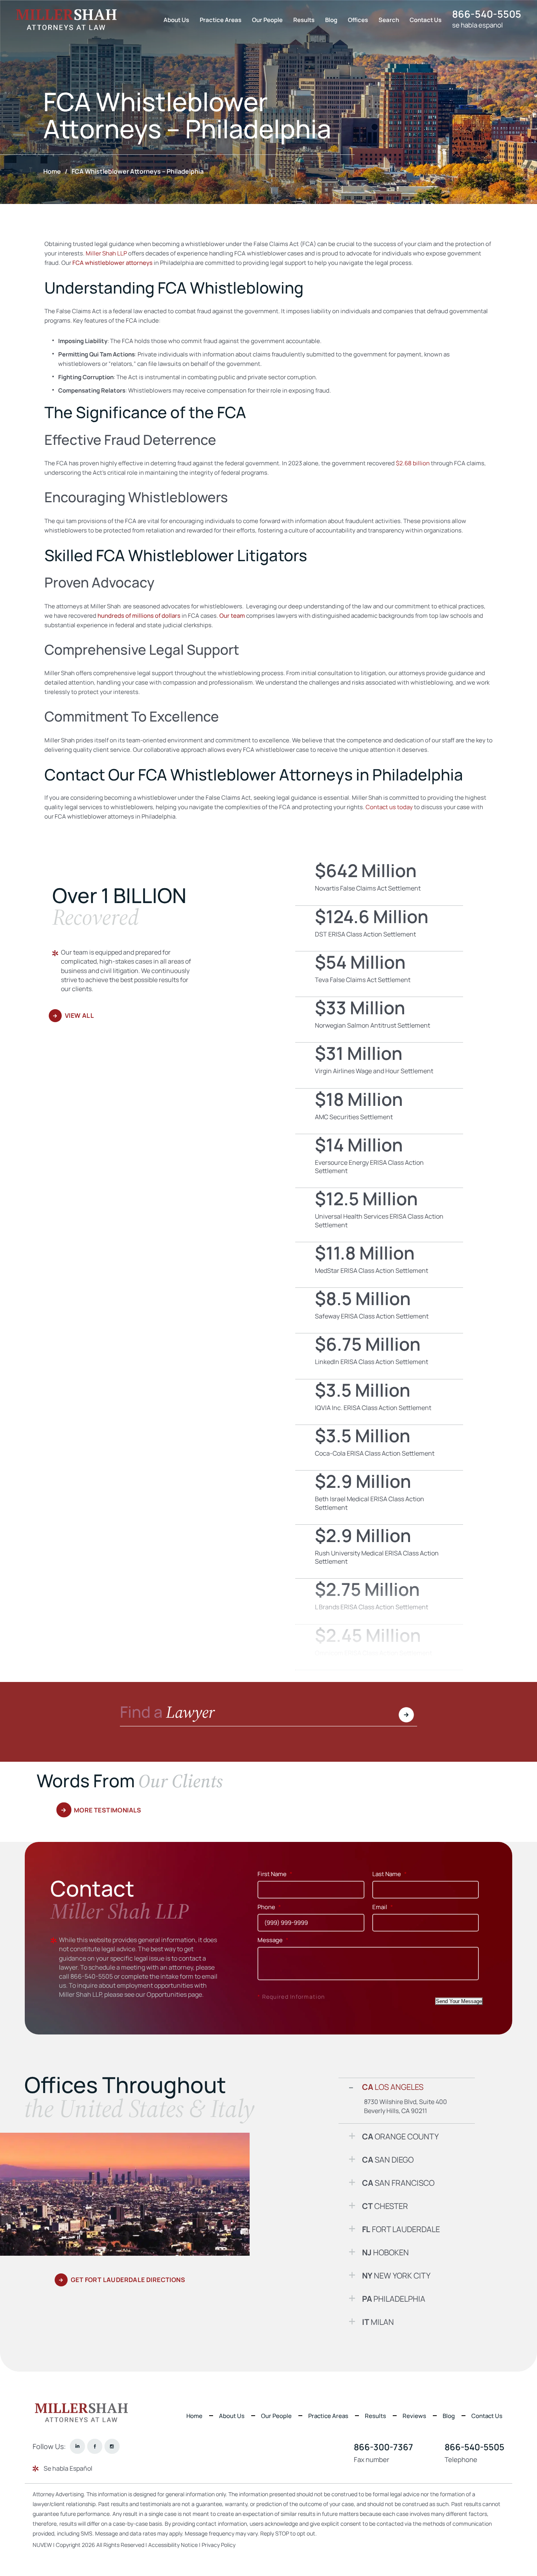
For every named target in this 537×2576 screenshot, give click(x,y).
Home (194, 2416)
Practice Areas (221, 20)
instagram (112, 2447)
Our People (267, 20)
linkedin (77, 2447)
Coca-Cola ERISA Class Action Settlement (379, 1448)
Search (389, 20)
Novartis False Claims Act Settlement (379, 882)
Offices (358, 20)
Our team (232, 616)
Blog (331, 20)
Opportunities (167, 1994)
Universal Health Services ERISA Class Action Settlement (379, 1215)
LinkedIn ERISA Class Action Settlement (379, 1356)
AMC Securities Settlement (379, 1111)
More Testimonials (108, 1810)
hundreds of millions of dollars (139, 616)
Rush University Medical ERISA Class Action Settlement (379, 1552)
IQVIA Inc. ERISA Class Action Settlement (379, 1402)
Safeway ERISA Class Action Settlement (379, 1310)
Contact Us (426, 20)
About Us (176, 20)
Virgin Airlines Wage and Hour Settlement (379, 1065)
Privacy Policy (219, 2545)
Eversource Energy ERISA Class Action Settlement (379, 1161)
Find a (167, 1713)
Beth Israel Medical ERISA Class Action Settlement (379, 1497)
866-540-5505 (487, 14)
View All (79, 1015)
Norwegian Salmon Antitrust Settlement (379, 1020)
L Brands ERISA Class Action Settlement (379, 1601)
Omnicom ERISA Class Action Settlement (379, 1647)
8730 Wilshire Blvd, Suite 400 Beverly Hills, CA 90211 (406, 2106)
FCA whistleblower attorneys (112, 263)
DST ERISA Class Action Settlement (379, 928)
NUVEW (42, 2545)
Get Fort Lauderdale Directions (128, 2280)
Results (304, 20)
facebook (95, 2447)
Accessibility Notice (174, 2545)
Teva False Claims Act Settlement (379, 974)
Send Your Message (459, 2001)
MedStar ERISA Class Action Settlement (379, 1265)
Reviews (414, 2416)
